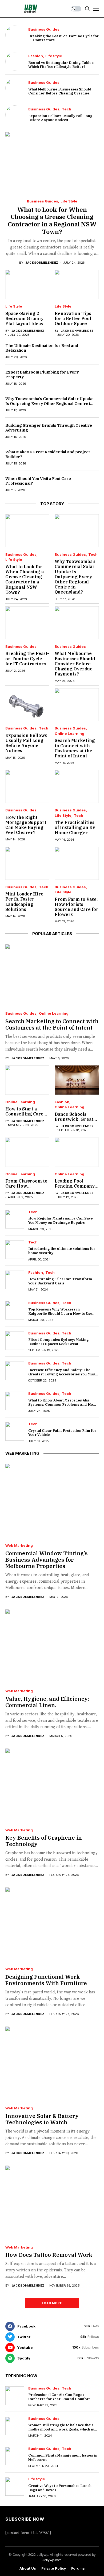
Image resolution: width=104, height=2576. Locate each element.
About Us (28, 2568)
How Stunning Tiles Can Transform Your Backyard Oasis (60, 1281)
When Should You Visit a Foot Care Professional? (38, 481)
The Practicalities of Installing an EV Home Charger (75, 827)
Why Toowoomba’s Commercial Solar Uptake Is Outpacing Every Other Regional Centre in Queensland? (49, 403)
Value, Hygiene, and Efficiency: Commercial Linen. (47, 1702)
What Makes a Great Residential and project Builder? (48, 454)
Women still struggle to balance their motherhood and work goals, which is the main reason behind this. (61, 2429)
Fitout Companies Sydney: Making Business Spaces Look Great (59, 1342)
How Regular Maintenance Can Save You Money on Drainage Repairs (61, 1220)
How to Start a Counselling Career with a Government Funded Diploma (27, 1117)
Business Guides (44, 29)
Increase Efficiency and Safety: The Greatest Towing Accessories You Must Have (62, 1374)
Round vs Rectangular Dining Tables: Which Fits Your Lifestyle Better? (61, 65)
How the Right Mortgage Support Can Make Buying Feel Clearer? (26, 825)
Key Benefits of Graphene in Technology (44, 1841)
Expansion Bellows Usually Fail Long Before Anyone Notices (60, 118)
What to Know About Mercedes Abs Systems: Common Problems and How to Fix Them (62, 1404)
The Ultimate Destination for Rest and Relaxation (42, 348)
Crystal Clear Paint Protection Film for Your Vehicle (62, 1433)
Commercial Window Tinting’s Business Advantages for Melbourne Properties (47, 1560)
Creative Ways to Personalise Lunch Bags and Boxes (60, 2488)
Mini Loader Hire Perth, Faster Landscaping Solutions (24, 902)
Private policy (54, 2568)
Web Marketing (19, 1546)
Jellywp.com (52, 2560)
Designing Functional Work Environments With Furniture (46, 1980)
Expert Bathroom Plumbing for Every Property (42, 374)
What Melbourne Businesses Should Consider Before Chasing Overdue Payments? (60, 93)
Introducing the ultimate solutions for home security (62, 1251)
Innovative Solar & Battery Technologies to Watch (42, 2119)
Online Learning (69, 734)
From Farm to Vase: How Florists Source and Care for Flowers (77, 907)
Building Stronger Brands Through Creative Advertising (49, 428)
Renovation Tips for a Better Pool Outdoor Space (73, 318)
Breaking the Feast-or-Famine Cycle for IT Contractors (63, 38)
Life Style (54, 56)
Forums (78, 2568)
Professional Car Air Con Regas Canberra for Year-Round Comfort (59, 2397)
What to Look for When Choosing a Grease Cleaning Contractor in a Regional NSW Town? (52, 220)
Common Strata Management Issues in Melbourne (63, 2457)
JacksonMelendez (42, 263)
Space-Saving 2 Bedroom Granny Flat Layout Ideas (24, 318)
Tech (67, 109)
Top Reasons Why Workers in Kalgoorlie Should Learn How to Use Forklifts (60, 1313)
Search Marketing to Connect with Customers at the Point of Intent (75, 748)
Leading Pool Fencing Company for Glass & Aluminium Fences (75, 1189)
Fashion (36, 56)
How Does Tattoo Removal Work (49, 2255)
